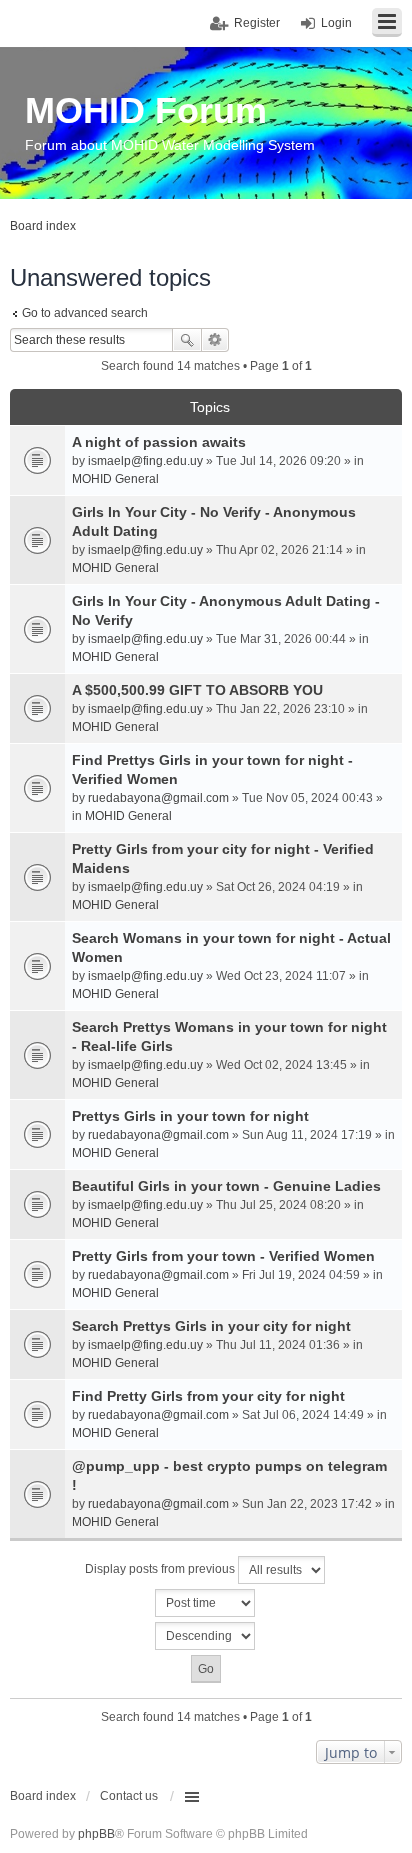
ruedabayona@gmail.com (158, 798)
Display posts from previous (161, 1569)
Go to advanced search (85, 313)
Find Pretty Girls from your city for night (208, 1396)
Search (187, 340)
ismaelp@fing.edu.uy (145, 461)
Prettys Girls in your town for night (190, 1116)
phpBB (96, 1834)
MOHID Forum (146, 110)
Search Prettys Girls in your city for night (211, 1326)
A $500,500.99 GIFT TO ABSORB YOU (197, 690)
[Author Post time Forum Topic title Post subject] (206, 1603)
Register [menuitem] (257, 23)
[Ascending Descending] (206, 1636)
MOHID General (115, 479)
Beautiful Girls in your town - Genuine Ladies (226, 1186)
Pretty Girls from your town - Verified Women (223, 1256)
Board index (43, 1796)
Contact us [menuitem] (129, 1796)
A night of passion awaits (159, 442)
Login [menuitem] (336, 23)
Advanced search (215, 340)
